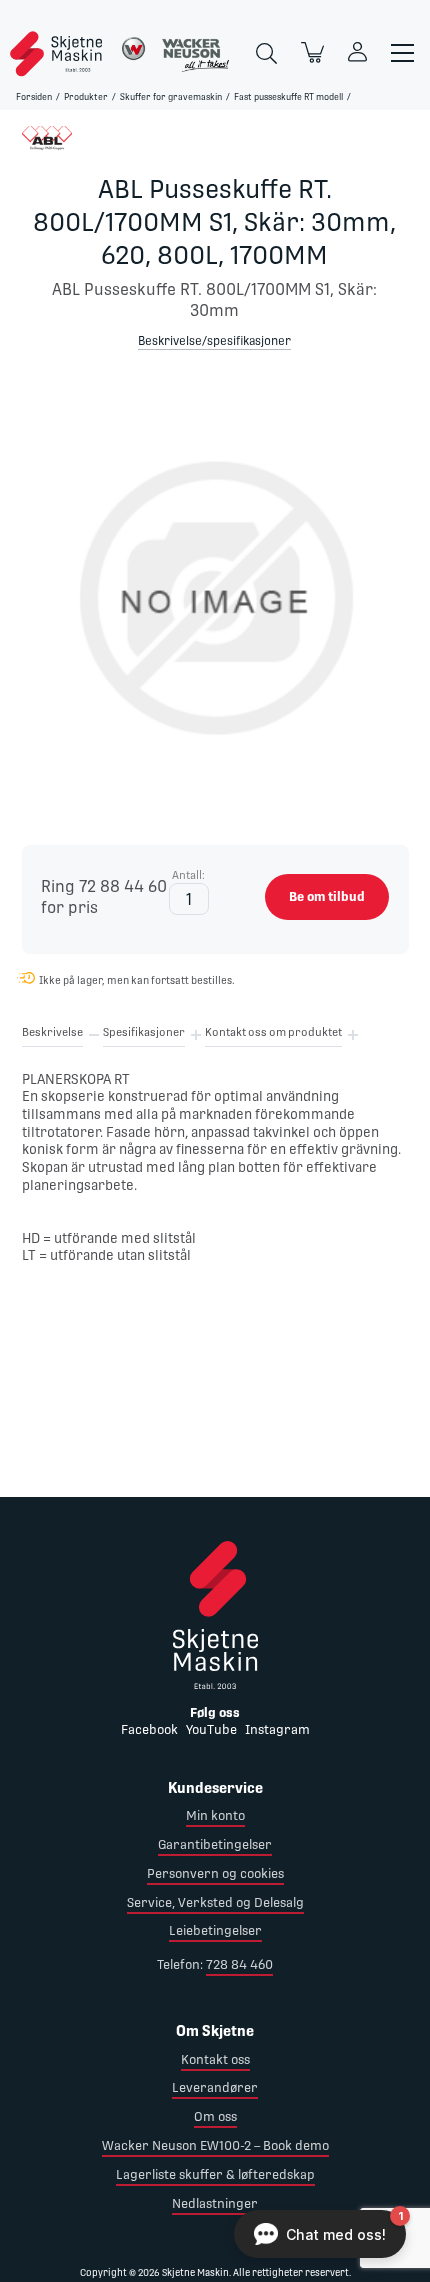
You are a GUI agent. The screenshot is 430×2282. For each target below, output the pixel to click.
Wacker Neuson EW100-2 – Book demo (215, 2145)
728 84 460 (239, 1964)
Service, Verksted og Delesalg (215, 1902)
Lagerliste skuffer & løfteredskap (215, 2174)
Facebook (149, 1729)
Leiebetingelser (215, 1930)
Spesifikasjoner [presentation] (144, 1032)
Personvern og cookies (215, 1873)
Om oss (215, 2116)
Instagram (277, 1729)
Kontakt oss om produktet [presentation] (273, 1032)
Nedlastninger (215, 2203)
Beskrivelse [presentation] (52, 1032)
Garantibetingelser (215, 1844)
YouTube (211, 1729)
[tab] (52, 1036)
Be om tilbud (327, 896)
